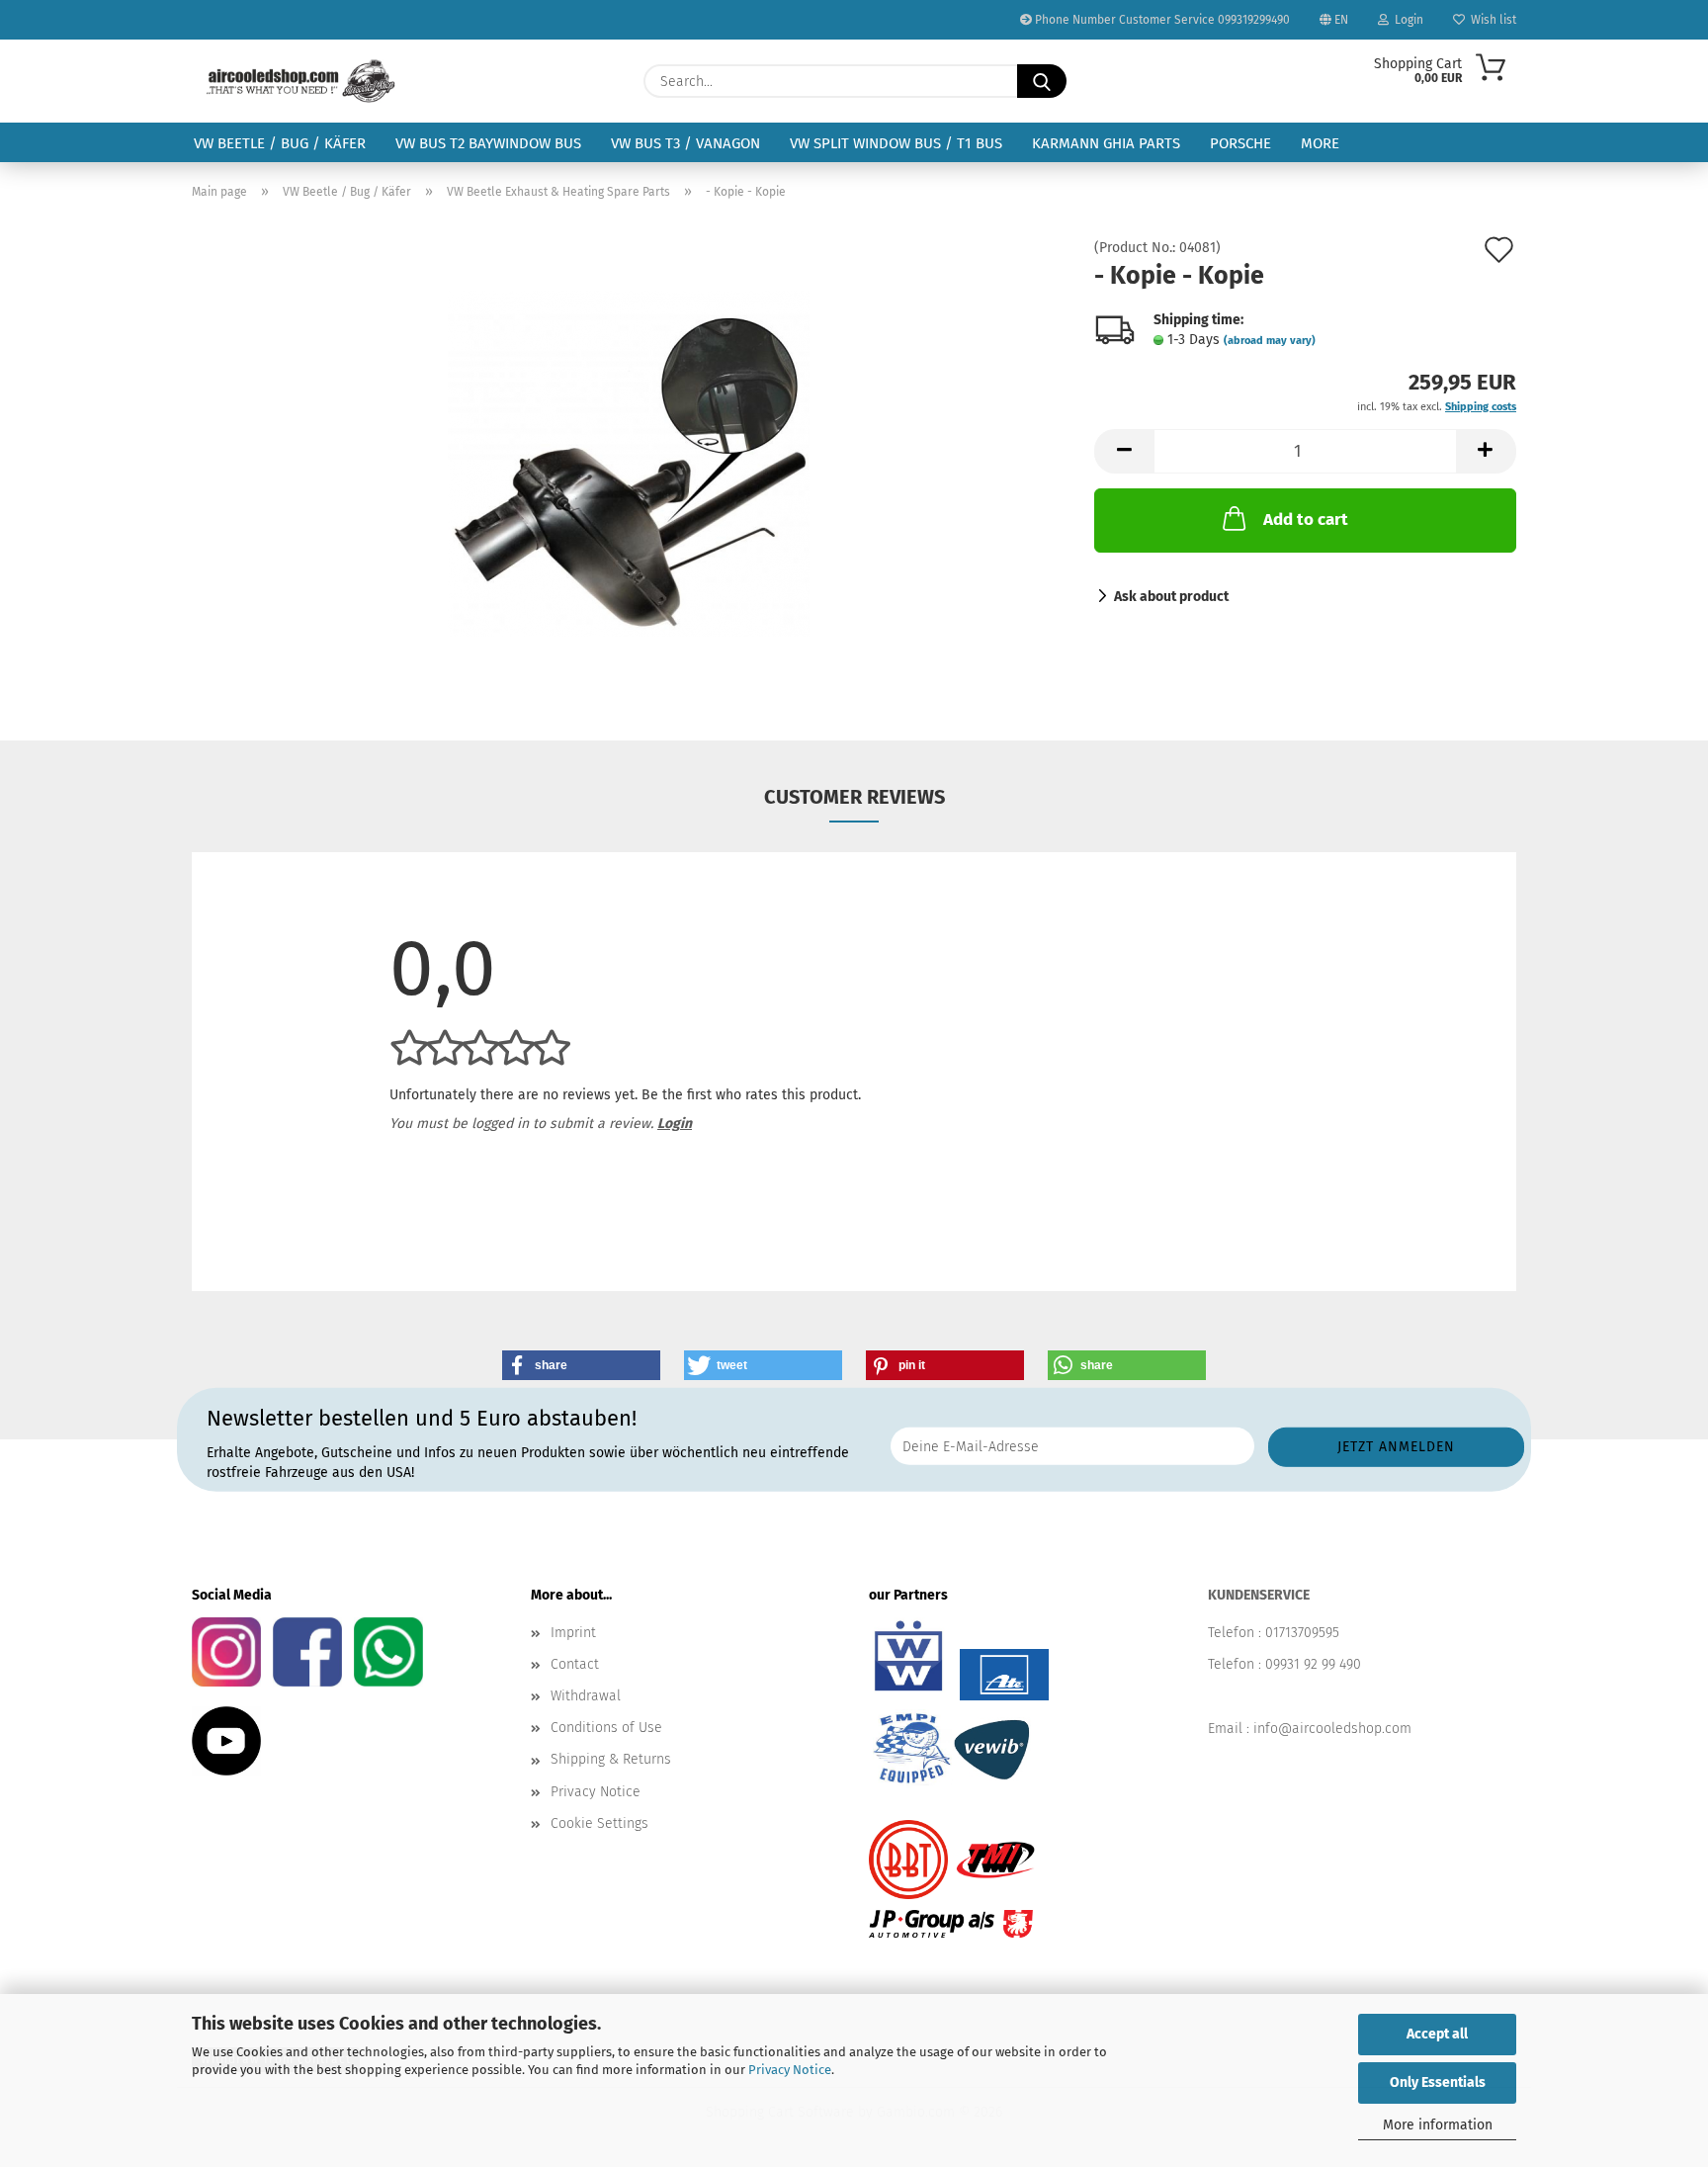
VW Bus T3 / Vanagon (685, 143)
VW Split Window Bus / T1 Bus (896, 143)
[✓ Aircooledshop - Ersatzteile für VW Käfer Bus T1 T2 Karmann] (301, 81)
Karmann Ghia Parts (1106, 143)
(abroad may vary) (1270, 341)
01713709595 (1302, 1633)
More (1320, 143)
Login (1406, 20)
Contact (575, 1664)
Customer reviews (854, 797)
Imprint (573, 1633)
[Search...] (1042, 81)
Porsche (1240, 143)
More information (1438, 2125)
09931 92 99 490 (1313, 1664)
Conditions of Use (606, 1728)
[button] (1124, 451)
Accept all (1437, 2034)
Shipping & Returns (611, 1759)
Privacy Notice (790, 2070)
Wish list (1491, 20)
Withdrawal (586, 1696)
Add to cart (1306, 520)
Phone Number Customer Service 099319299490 (1161, 20)
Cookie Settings (599, 1823)
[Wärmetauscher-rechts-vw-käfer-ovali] (629, 463)
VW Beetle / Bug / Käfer (280, 143)
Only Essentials (1438, 2082)
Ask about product (1171, 597)
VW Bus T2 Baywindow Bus (488, 143)
